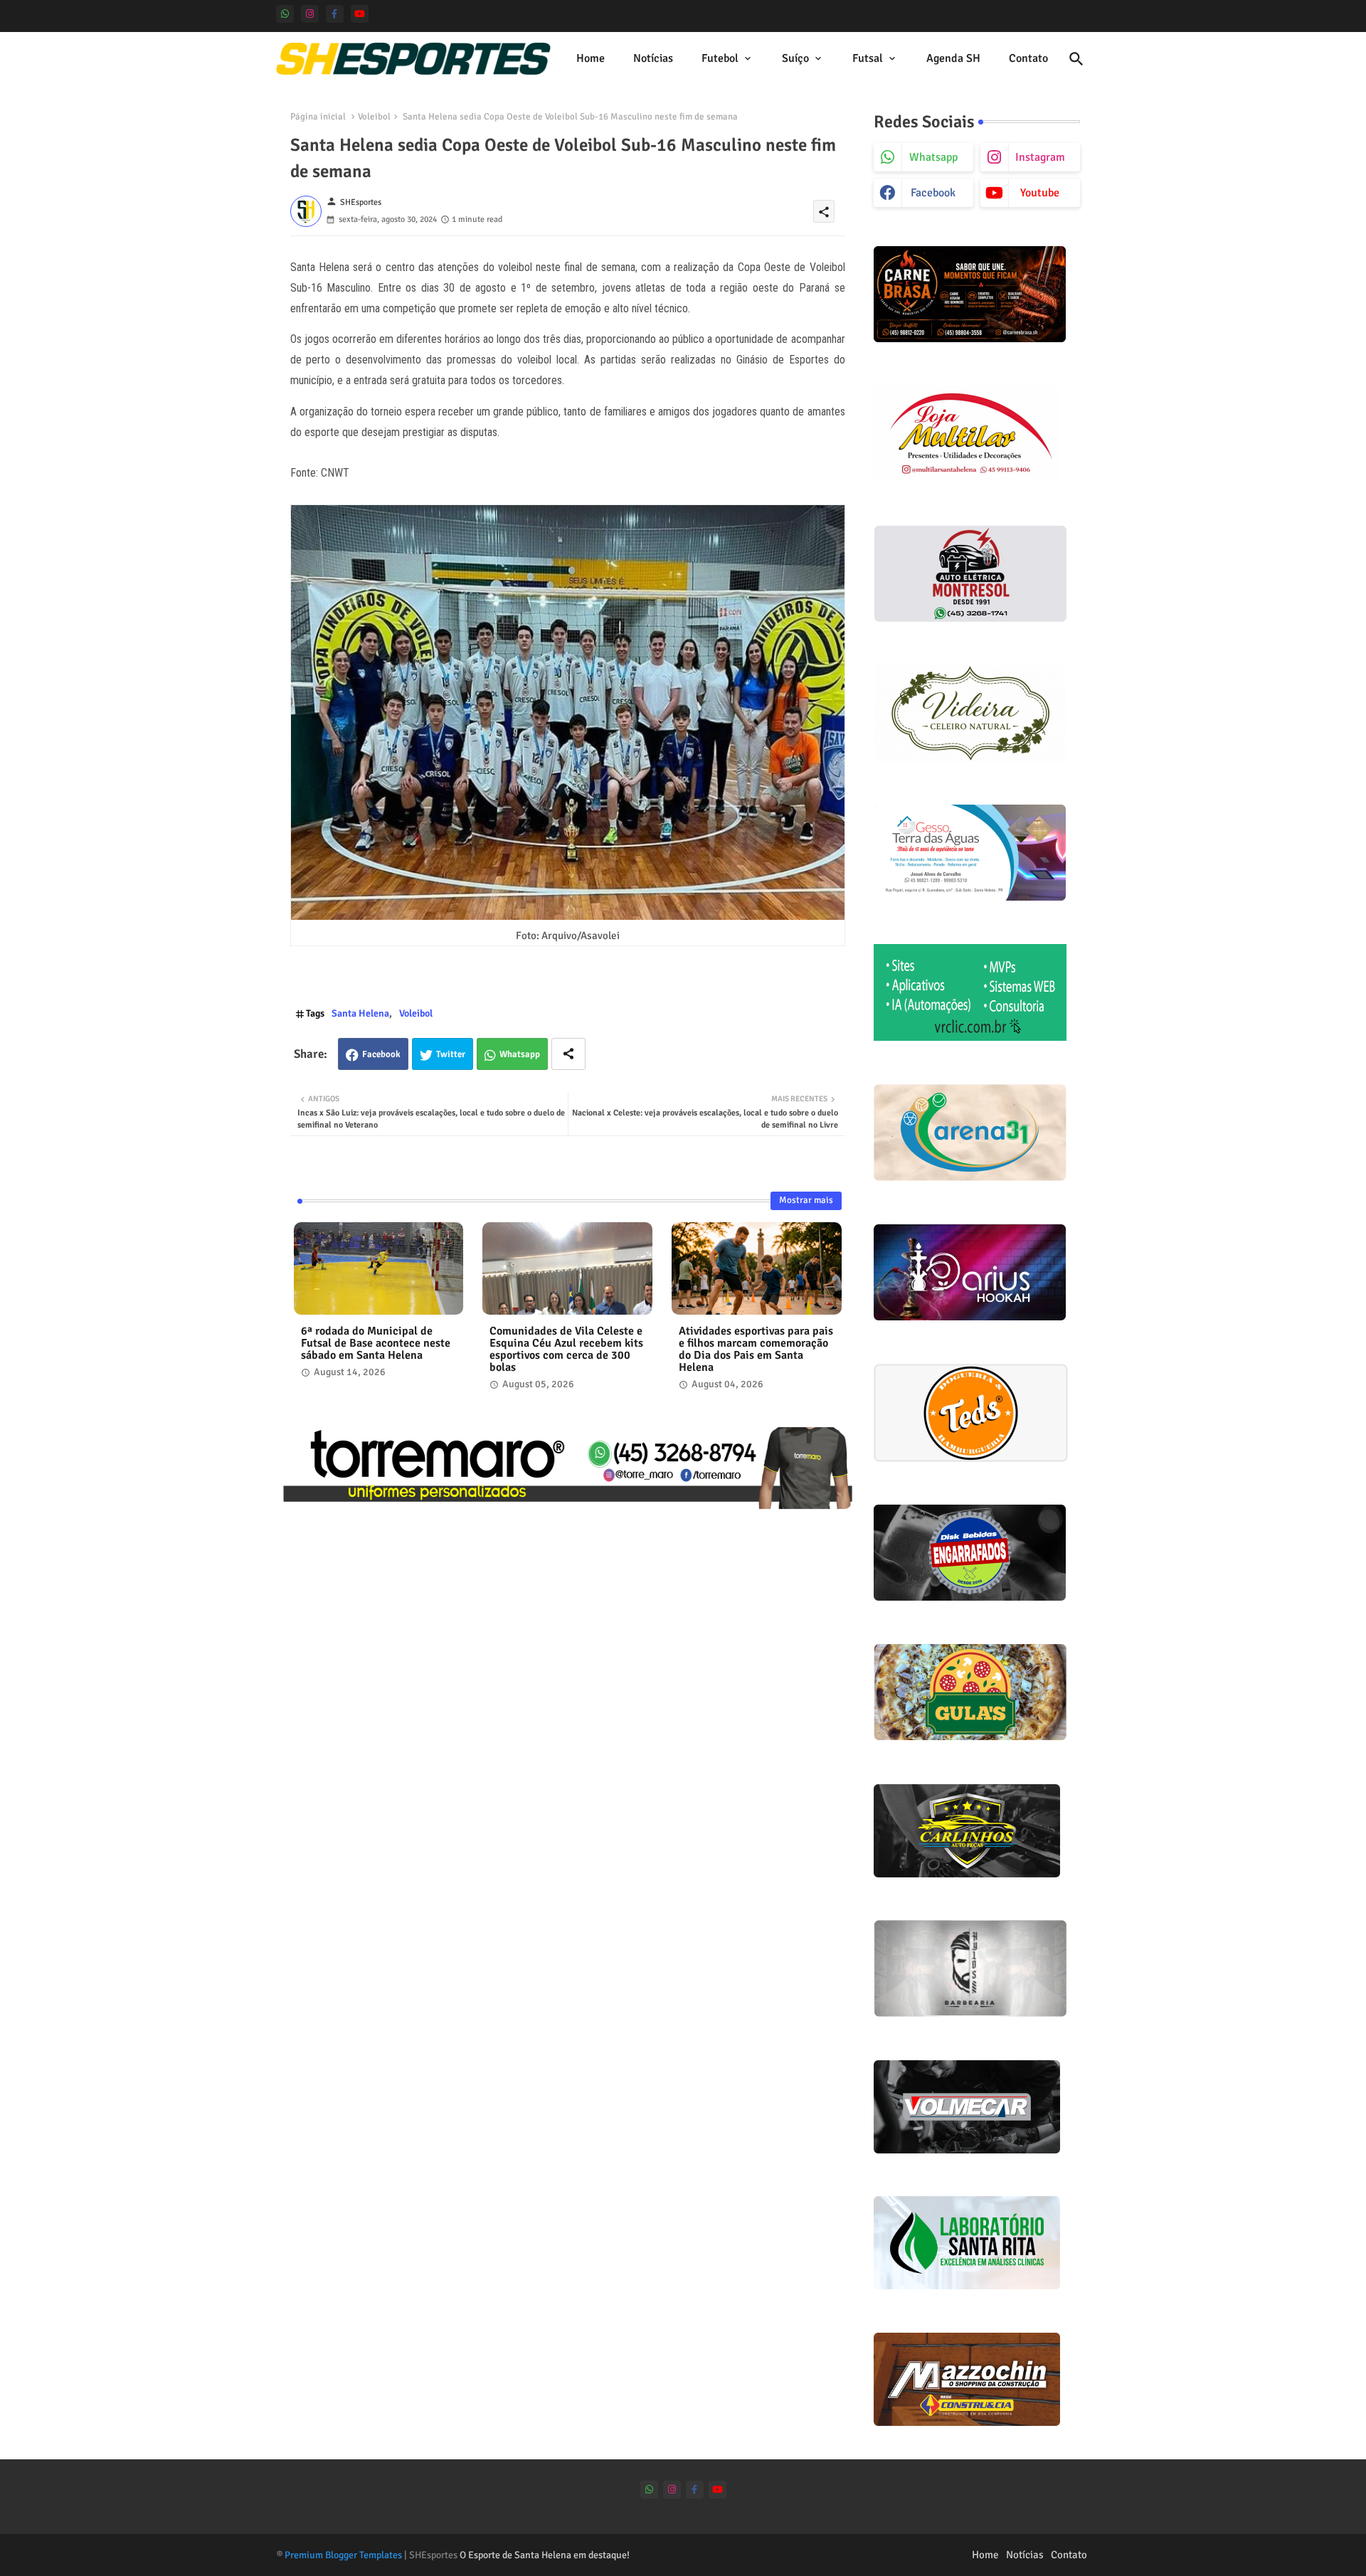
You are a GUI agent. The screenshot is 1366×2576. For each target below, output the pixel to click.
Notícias (653, 58)
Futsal (868, 58)
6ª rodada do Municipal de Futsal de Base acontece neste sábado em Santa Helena (376, 1343)
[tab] (591, 59)
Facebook (381, 1054)
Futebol (720, 58)
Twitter (451, 1054)
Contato (1028, 58)
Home (591, 58)
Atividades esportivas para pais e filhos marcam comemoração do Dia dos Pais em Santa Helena (756, 1350)
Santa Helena (360, 1013)
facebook (933, 193)
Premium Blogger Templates (343, 2555)
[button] (1076, 59)
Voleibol (374, 117)
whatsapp (933, 157)
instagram (1040, 157)
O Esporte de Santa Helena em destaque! (545, 2555)
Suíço (795, 58)
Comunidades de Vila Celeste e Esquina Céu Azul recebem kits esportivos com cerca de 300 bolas (566, 1350)
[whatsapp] (285, 14)
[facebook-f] (335, 14)
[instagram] (310, 14)
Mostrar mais (806, 1200)
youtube (1040, 193)
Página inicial (318, 117)
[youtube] (360, 14)
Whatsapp (520, 1054)
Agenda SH (953, 58)
